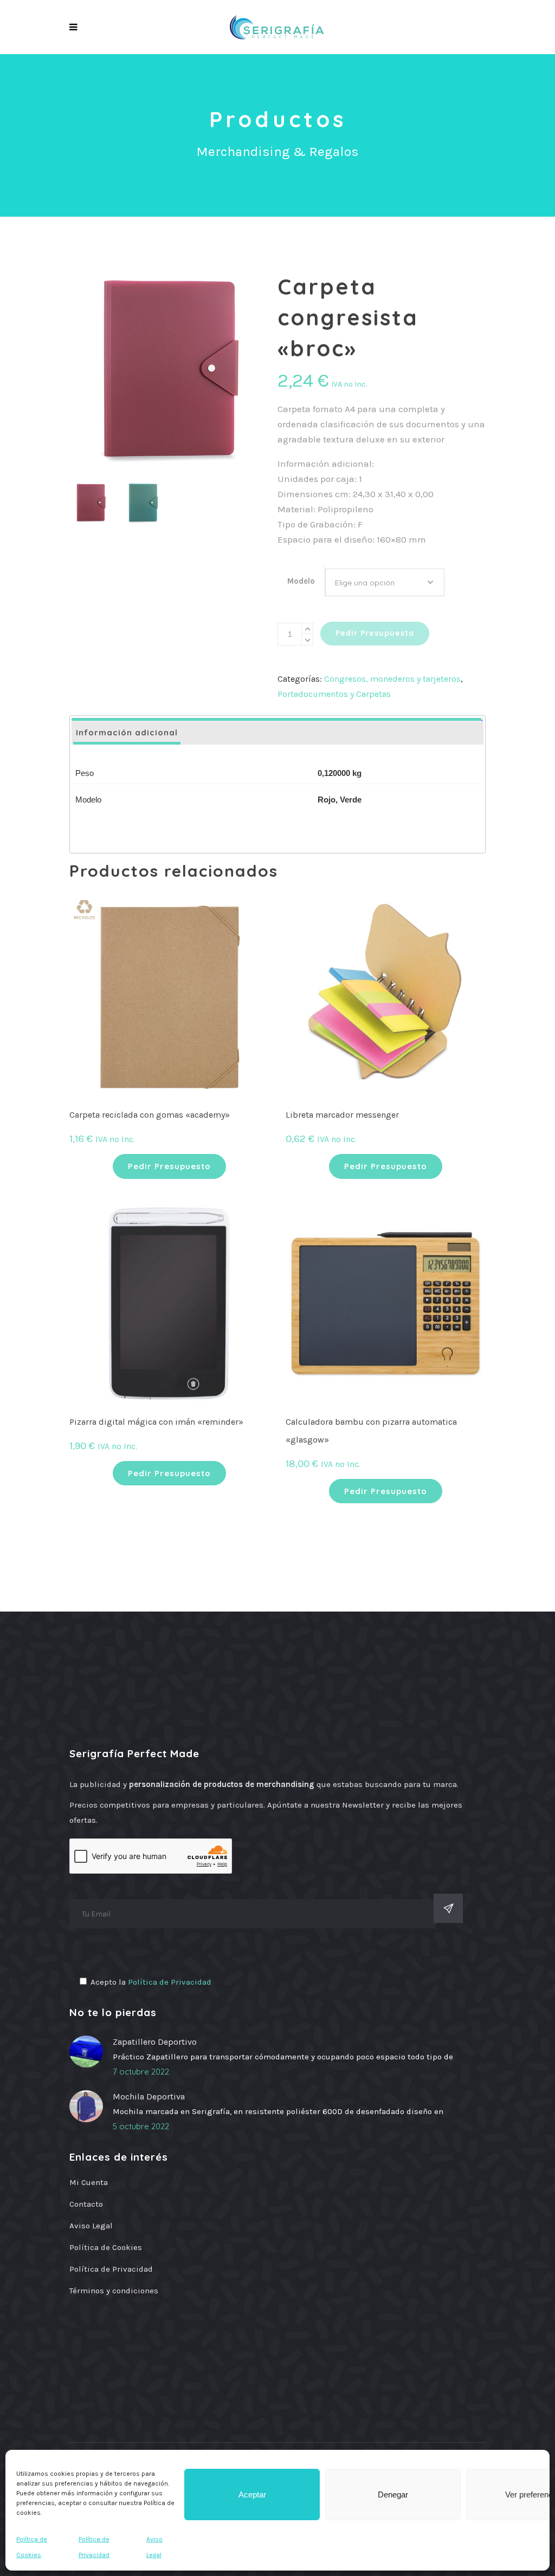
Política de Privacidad (170, 1982)
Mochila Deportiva (149, 2096)
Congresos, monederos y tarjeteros (392, 679)
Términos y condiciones (114, 2291)
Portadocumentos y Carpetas (334, 694)
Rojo (327, 800)
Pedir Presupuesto (375, 633)
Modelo (301, 581)
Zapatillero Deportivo (155, 2042)
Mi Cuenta (89, 2182)
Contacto (86, 2204)
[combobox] (385, 582)
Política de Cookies (106, 2247)
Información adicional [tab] (127, 732)
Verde (351, 800)
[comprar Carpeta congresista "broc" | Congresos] (169, 371)
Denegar (393, 2495)
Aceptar (252, 2495)
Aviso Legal (91, 2226)
